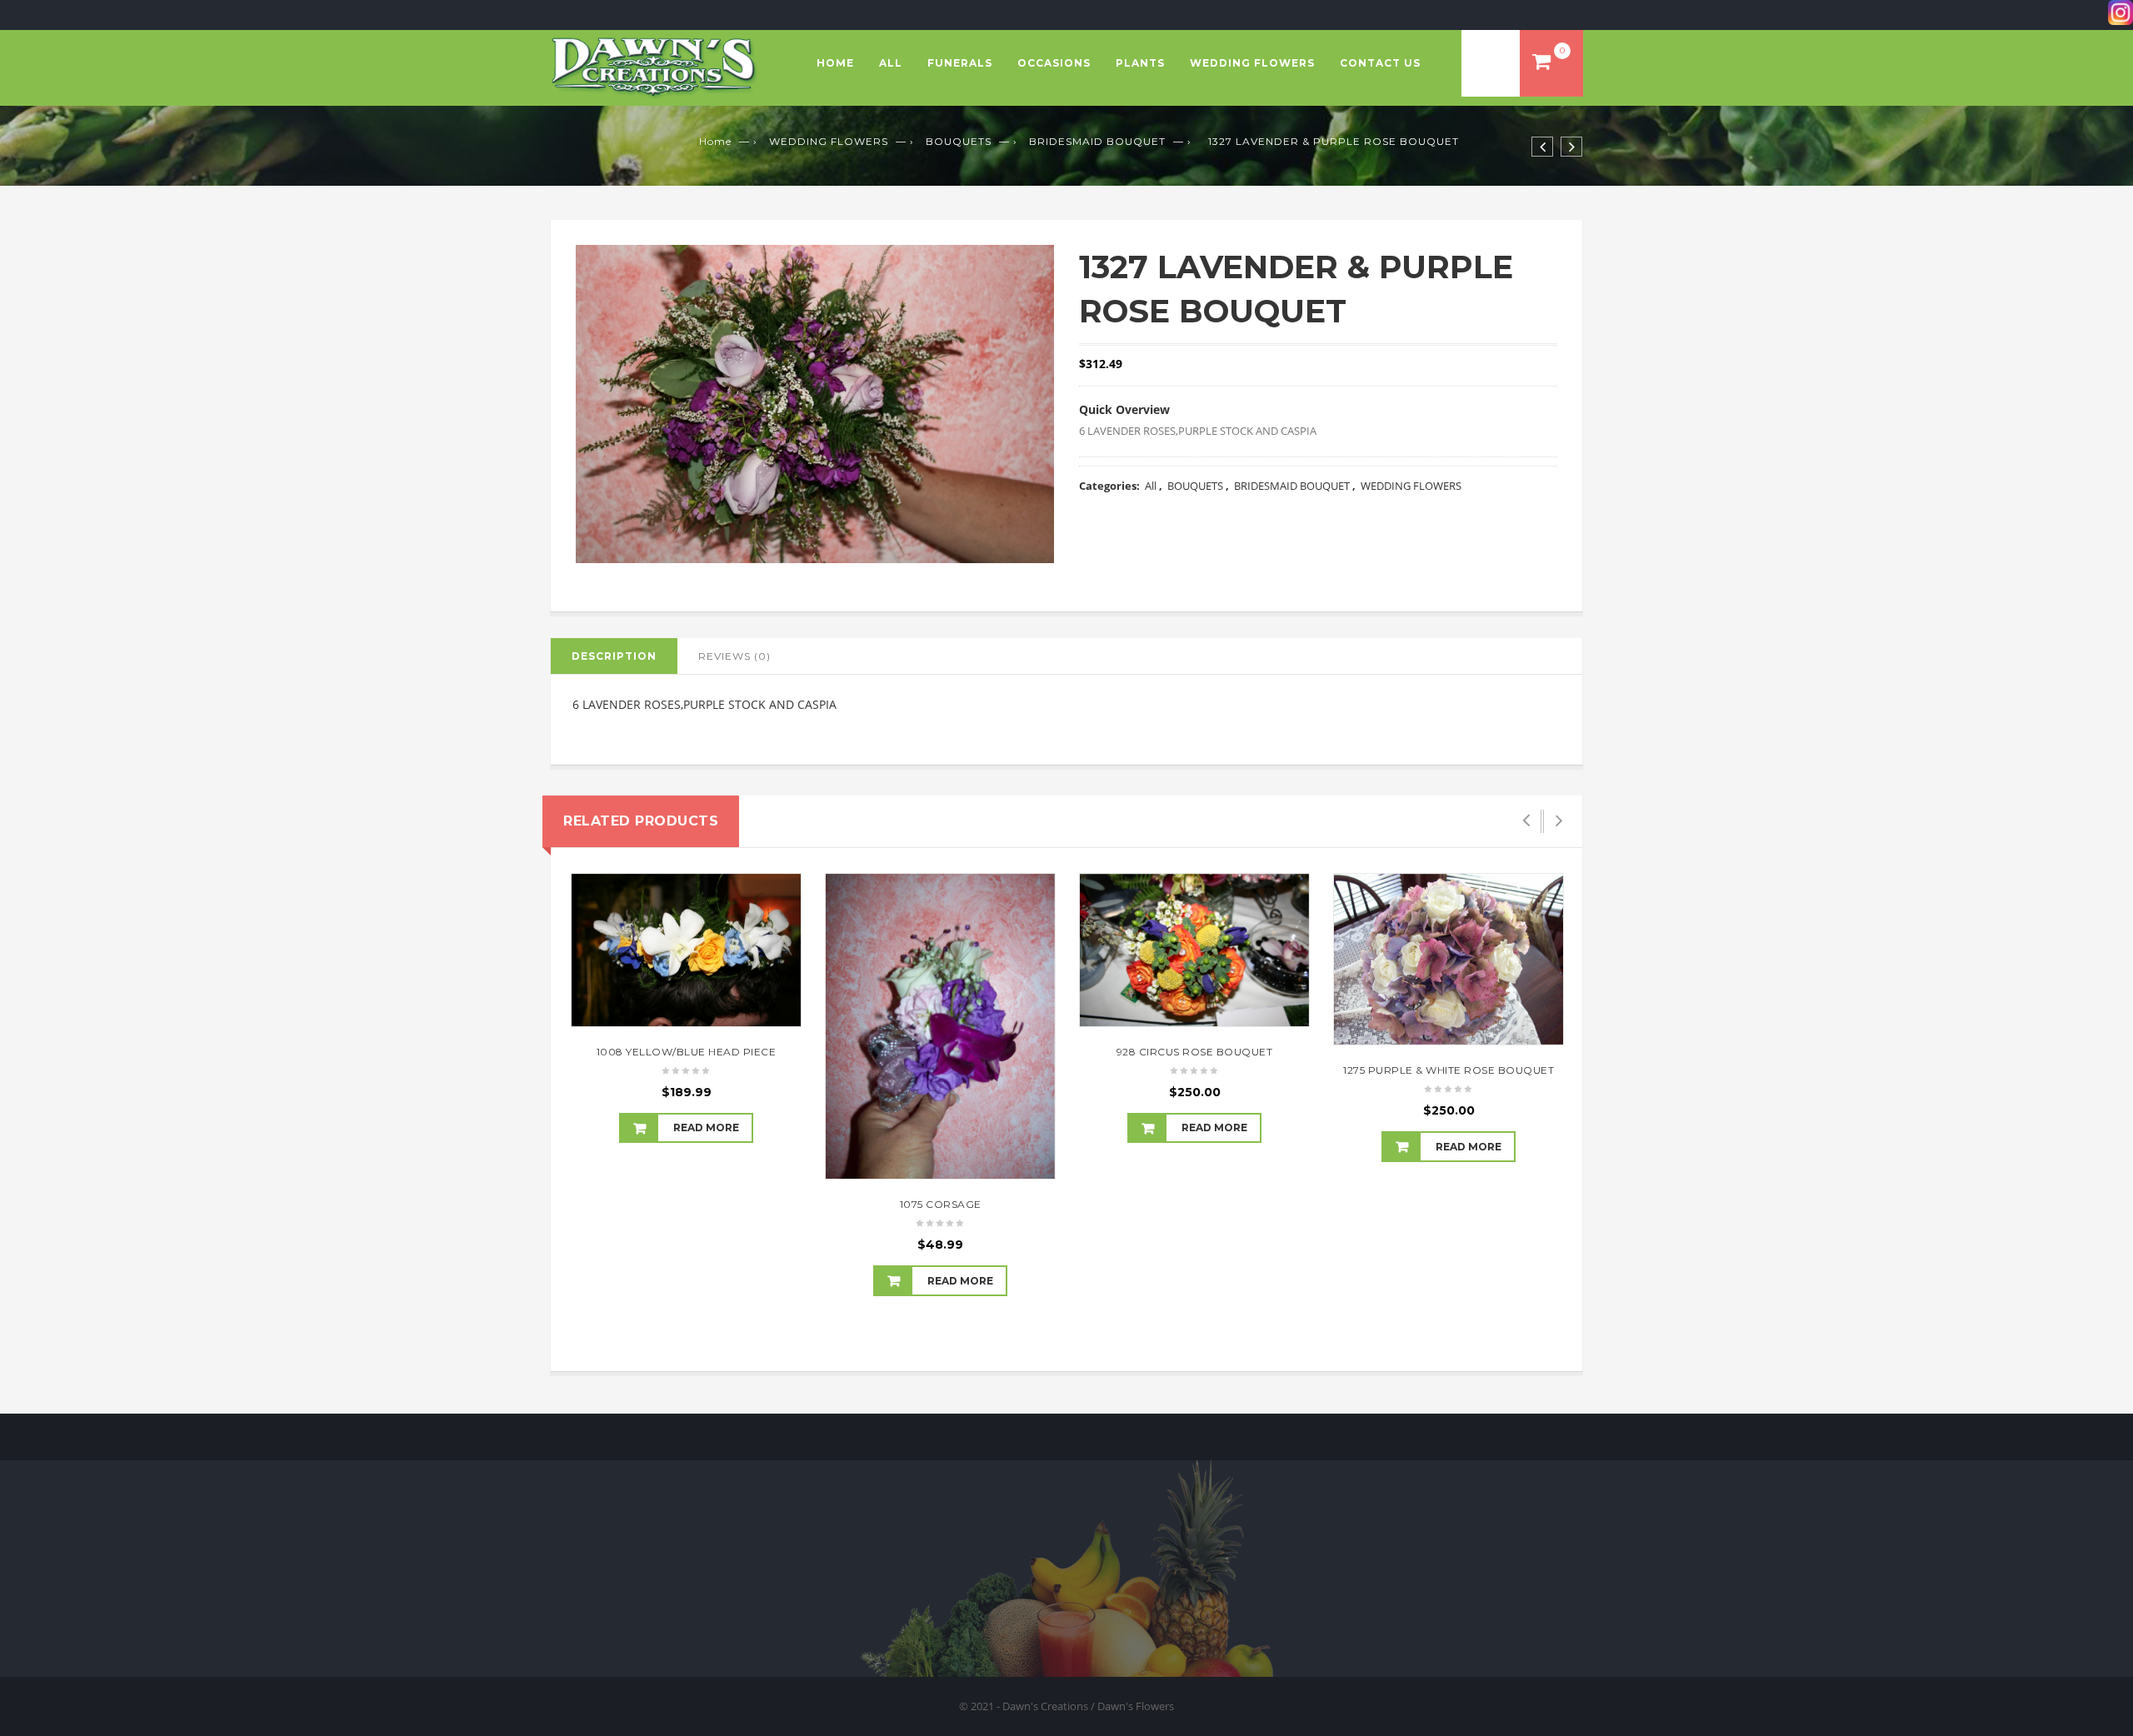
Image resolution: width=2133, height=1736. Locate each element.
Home (835, 63)
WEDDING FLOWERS (1252, 63)
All (891, 63)
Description (614, 656)
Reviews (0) (734, 656)
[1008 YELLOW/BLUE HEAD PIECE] (686, 950)
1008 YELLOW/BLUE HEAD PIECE (687, 1052)
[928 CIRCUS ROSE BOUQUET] (1194, 950)
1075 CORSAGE (941, 1204)
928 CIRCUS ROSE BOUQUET (1195, 1052)
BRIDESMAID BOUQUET (1097, 141)
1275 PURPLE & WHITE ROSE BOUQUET (1449, 1070)
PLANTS (1140, 63)
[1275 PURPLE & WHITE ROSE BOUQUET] (1449, 960)
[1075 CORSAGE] (940, 1027)
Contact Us (1380, 63)
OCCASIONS (1054, 63)
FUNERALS (960, 63)
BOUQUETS (959, 141)
